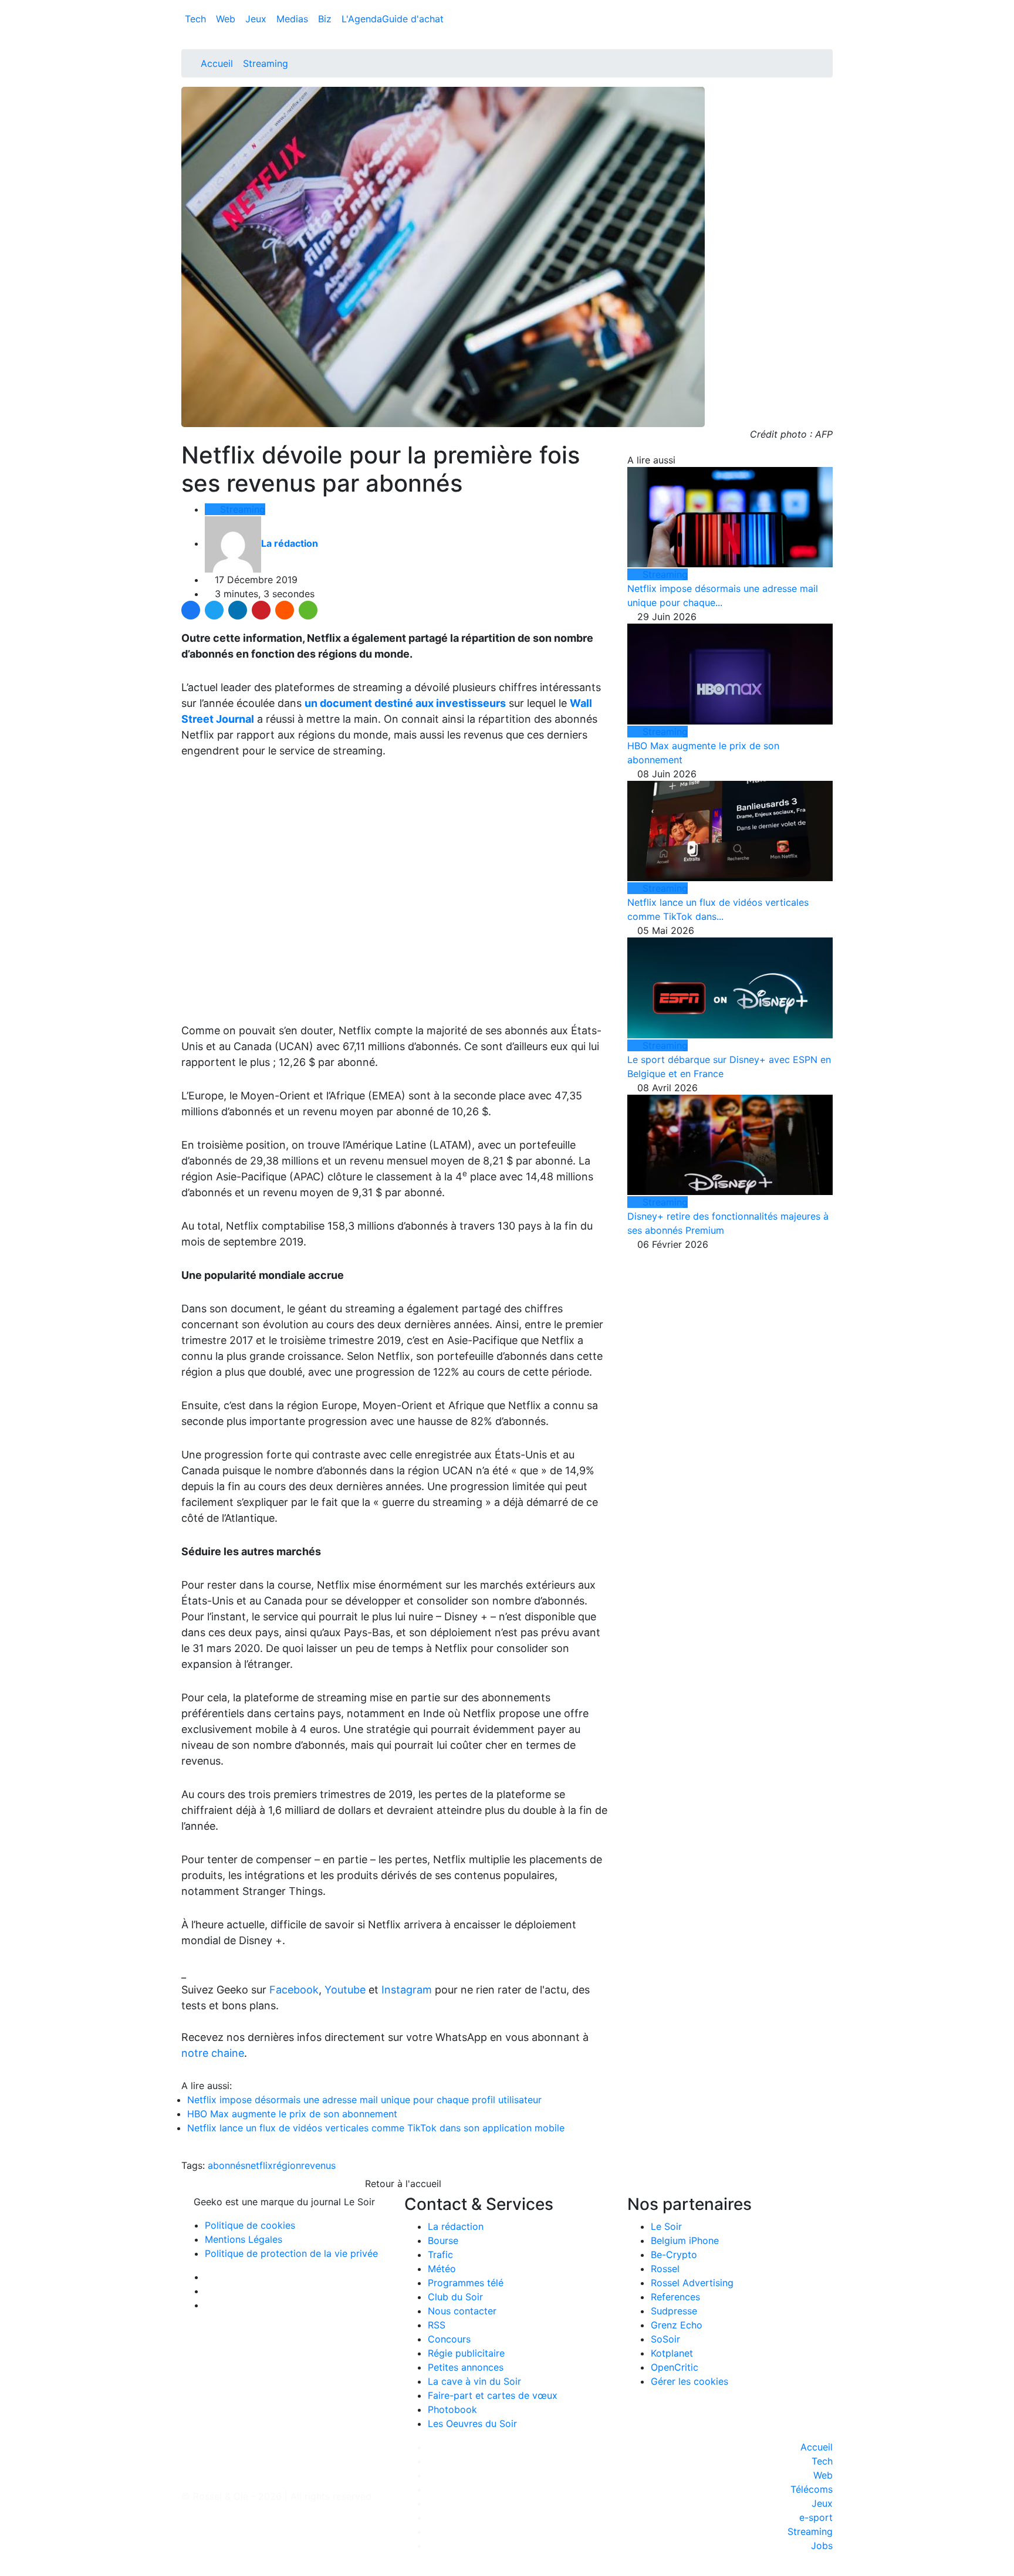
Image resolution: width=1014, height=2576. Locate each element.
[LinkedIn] (238, 610)
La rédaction (456, 2226)
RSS (437, 2325)
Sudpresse (674, 2311)
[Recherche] (829, 21)
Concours (449, 2339)
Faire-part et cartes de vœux (493, 2395)
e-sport (816, 2517)
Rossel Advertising (692, 2283)
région (287, 2165)
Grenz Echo (677, 2325)
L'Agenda (362, 19)
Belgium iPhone (685, 2240)
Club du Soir (455, 2297)
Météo (442, 2269)
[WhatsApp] (308, 610)
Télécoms (812, 2489)
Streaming (266, 63)
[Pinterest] (261, 610)
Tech (197, 19)
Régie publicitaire (466, 2353)
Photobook (452, 2409)
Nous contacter (462, 2311)
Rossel (665, 2269)
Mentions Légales (244, 2239)
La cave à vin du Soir (474, 2381)
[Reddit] (285, 610)
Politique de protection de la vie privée (291, 2253)
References (675, 2297)
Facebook (294, 1990)
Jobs (822, 2545)
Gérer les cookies (689, 2381)
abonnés (227, 2165)
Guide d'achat (413, 19)
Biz (326, 19)
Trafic (440, 2255)
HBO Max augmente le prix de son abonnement (292, 2114)
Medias (294, 19)
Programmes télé (466, 2283)
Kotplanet (672, 2353)
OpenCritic (675, 2367)
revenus (318, 2165)
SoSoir (665, 2339)
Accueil (217, 63)
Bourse (443, 2240)
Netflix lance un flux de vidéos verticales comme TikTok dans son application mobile (376, 2128)
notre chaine (213, 2053)
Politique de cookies (250, 2225)
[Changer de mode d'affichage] (827, 7)
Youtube (345, 1990)
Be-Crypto (674, 2255)
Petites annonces (466, 2367)
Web (227, 19)
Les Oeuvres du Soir (472, 2423)
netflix (259, 2165)
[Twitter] (214, 610)
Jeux (257, 19)
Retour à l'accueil (402, 2184)
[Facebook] (191, 610)
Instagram (407, 1990)
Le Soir (666, 2226)
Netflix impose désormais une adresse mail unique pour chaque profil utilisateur (364, 2100)
